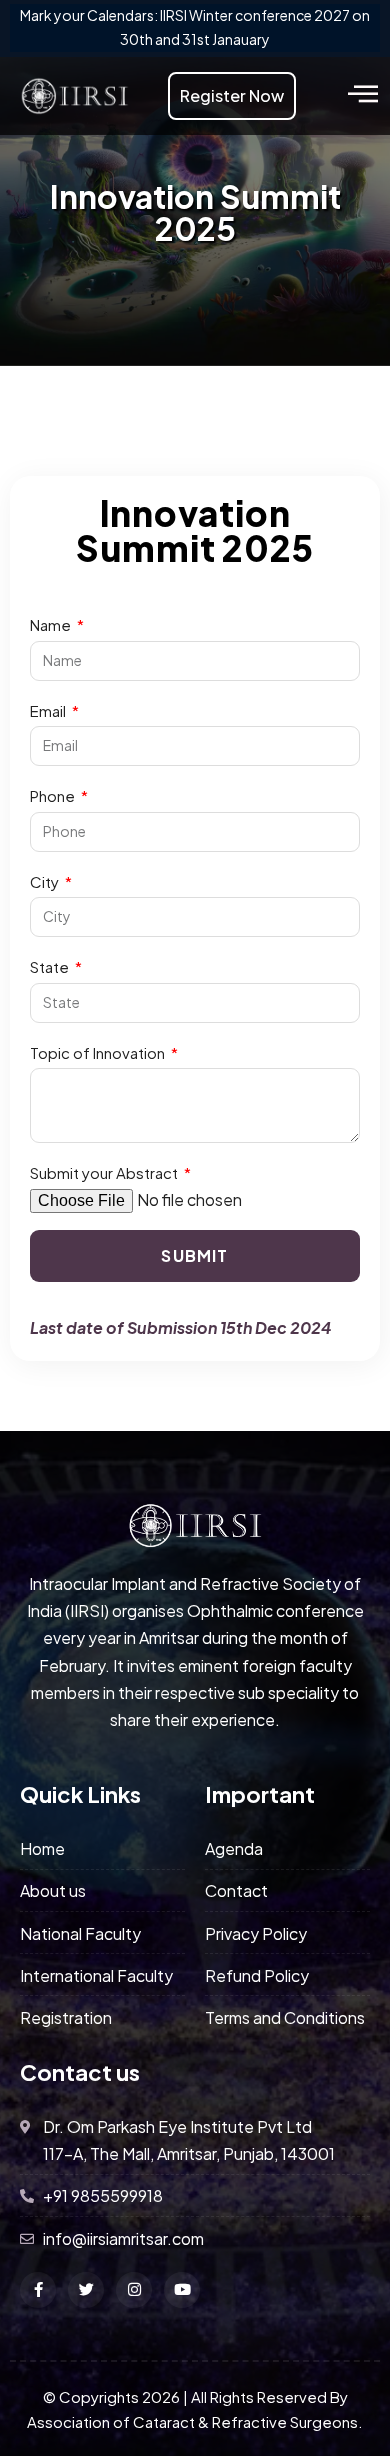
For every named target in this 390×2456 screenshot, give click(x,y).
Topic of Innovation (99, 1052)
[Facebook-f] (38, 2290)
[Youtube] (182, 2290)
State (51, 966)
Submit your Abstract (105, 1172)
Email (49, 710)
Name (52, 624)
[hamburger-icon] (362, 95)
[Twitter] (86, 2290)
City (46, 881)
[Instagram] (134, 2290)
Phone (54, 795)
